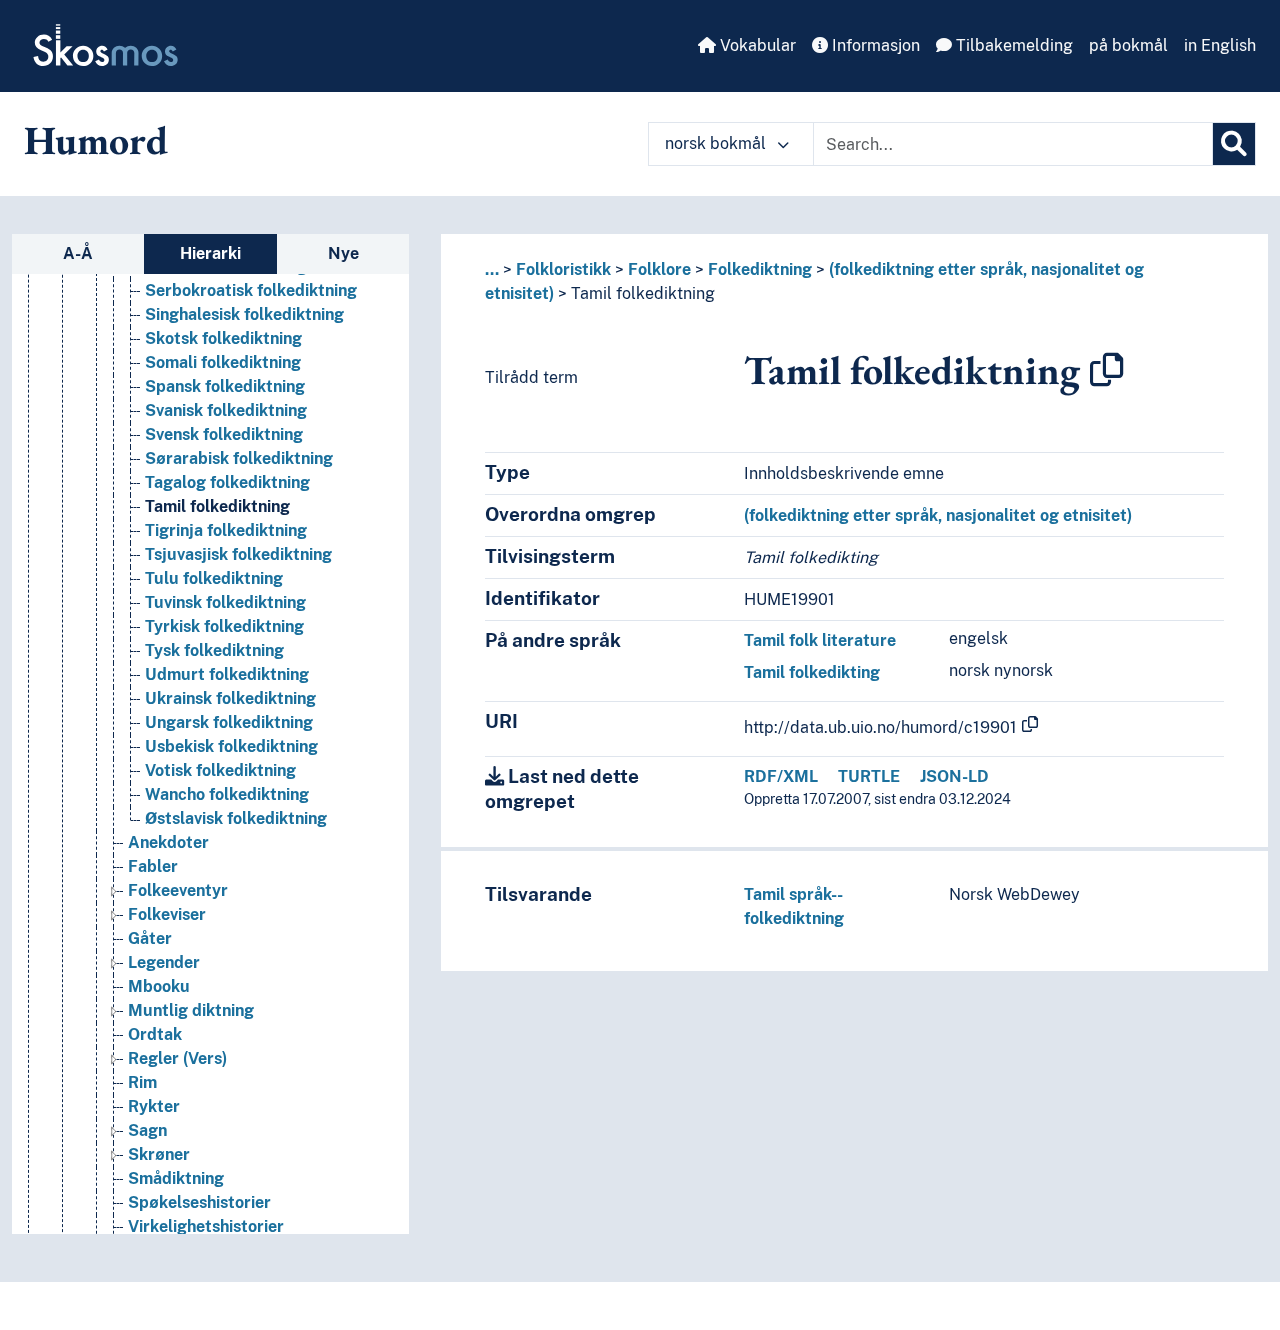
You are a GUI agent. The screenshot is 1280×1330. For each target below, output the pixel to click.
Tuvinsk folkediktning (225, 602)
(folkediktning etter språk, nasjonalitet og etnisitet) (938, 515)
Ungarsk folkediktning (229, 722)
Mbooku (159, 986)
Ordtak (155, 1034)
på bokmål (1128, 45)
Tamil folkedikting (812, 672)
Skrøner (159, 1154)
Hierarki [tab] (210, 253)
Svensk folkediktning (224, 434)
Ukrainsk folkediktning (230, 698)
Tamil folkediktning (217, 506)
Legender (164, 962)
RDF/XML (781, 776)
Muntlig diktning (191, 1010)
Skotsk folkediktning (223, 338)
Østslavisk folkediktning (236, 818)
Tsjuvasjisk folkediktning (238, 554)
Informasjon (874, 45)
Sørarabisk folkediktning (239, 458)
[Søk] (1234, 144)
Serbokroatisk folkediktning (251, 290)
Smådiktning (176, 1178)
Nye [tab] (343, 253)
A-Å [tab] (78, 253)
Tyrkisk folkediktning (224, 626)
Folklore (659, 269)
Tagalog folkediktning (227, 482)
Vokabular (756, 45)
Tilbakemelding (1012, 45)
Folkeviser (167, 914)
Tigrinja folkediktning (226, 530)
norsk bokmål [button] (717, 143)
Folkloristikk (563, 269)
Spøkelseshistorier (199, 1202)
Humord (96, 140)
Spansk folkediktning (225, 386)
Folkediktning (760, 269)
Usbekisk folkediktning (231, 746)
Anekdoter (168, 842)
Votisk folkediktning (220, 770)
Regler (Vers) (177, 1058)
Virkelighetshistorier (206, 1226)
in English (1220, 45)
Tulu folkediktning (214, 578)
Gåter (150, 938)
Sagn (147, 1130)
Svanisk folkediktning (226, 410)
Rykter (154, 1106)
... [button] (492, 269)
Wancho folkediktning (227, 794)
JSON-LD (954, 776)
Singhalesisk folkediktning (244, 314)
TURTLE (869, 776)
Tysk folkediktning (214, 650)
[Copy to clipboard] (1107, 370)
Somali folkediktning (223, 362)
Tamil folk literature (820, 640)
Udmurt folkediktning (227, 674)
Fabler (153, 866)
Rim (142, 1082)
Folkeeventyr (178, 890)
